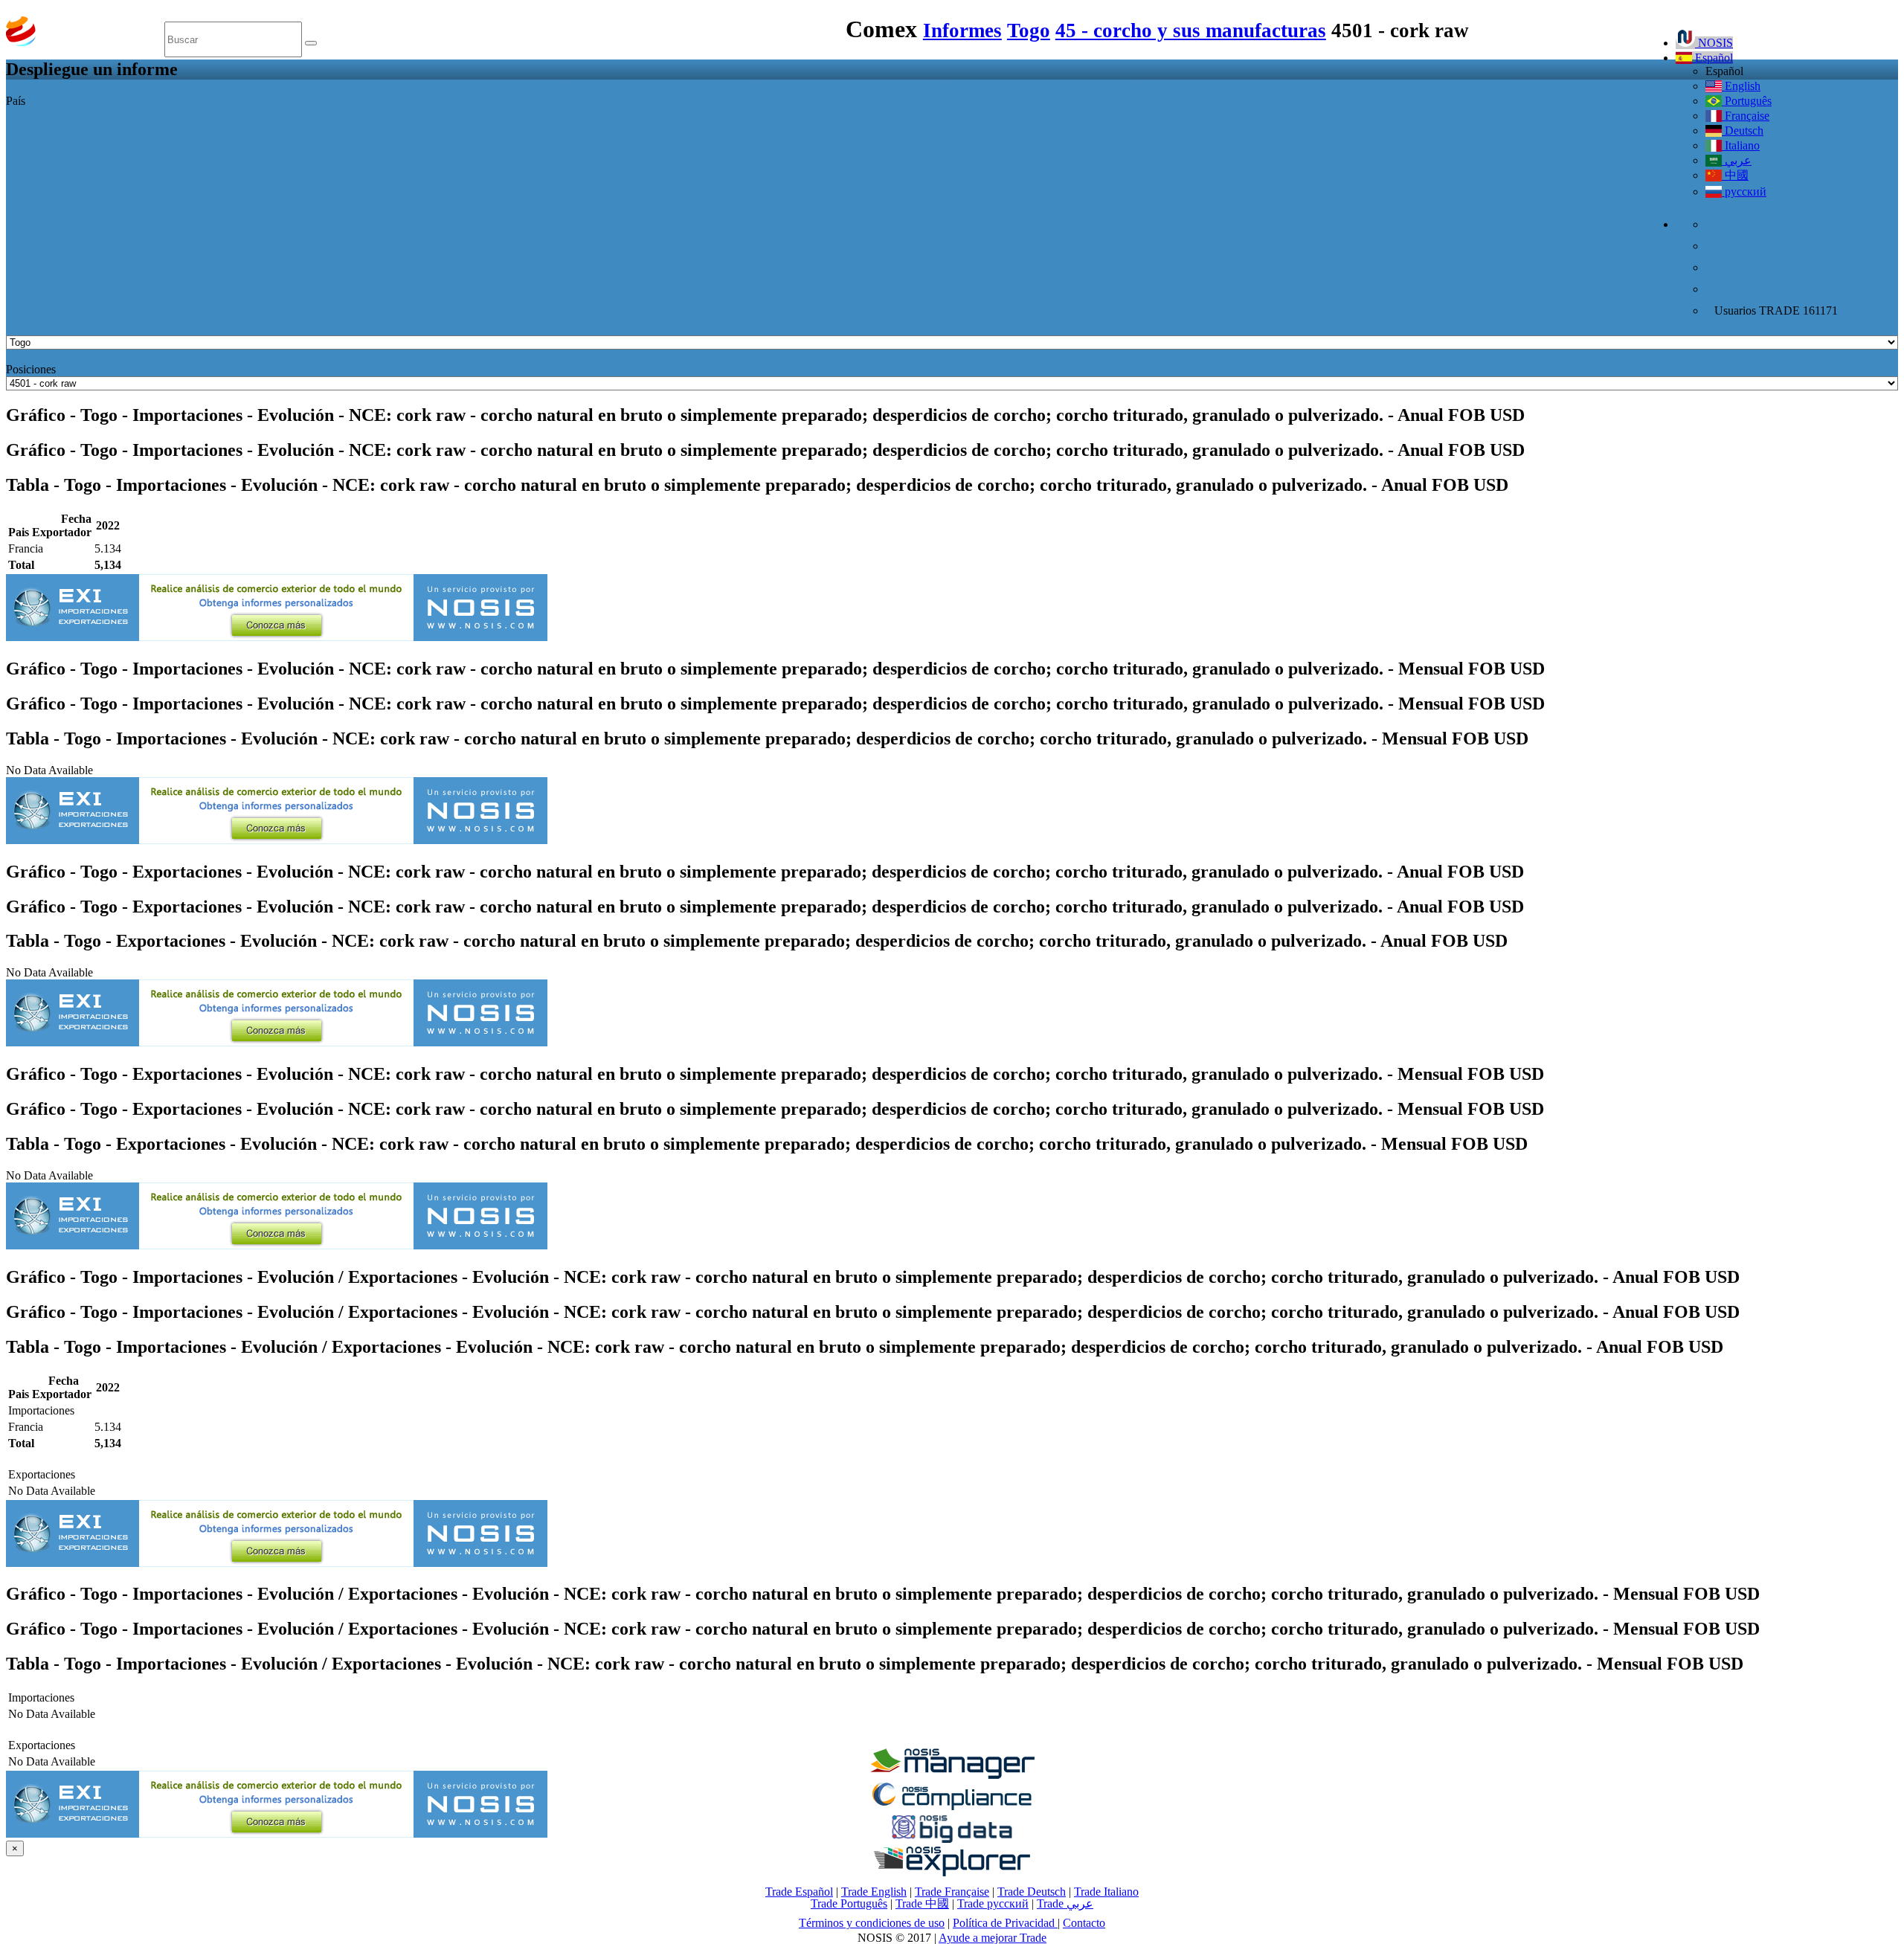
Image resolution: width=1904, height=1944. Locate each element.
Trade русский (993, 1903)
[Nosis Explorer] (952, 1872)
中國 (1735, 175)
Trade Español (799, 1892)
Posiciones (31, 369)
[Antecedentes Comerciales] (952, 1775)
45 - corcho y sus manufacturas (1191, 30)
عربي (1737, 160)
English (1741, 86)
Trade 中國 (922, 1903)
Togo (1029, 30)
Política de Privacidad (1005, 1923)
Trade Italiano (1106, 1892)
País (16, 101)
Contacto (1084, 1923)
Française (1746, 116)
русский (1744, 191)
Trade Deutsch (1032, 1892)
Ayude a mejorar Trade (993, 1938)
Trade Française (952, 1892)
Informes (962, 30)
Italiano (1741, 145)
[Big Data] (952, 1840)
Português (1747, 101)
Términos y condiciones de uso (872, 1923)
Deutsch (1743, 131)
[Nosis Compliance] (952, 1808)
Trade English (874, 1892)
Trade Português (849, 1903)
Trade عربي (1065, 1903)
